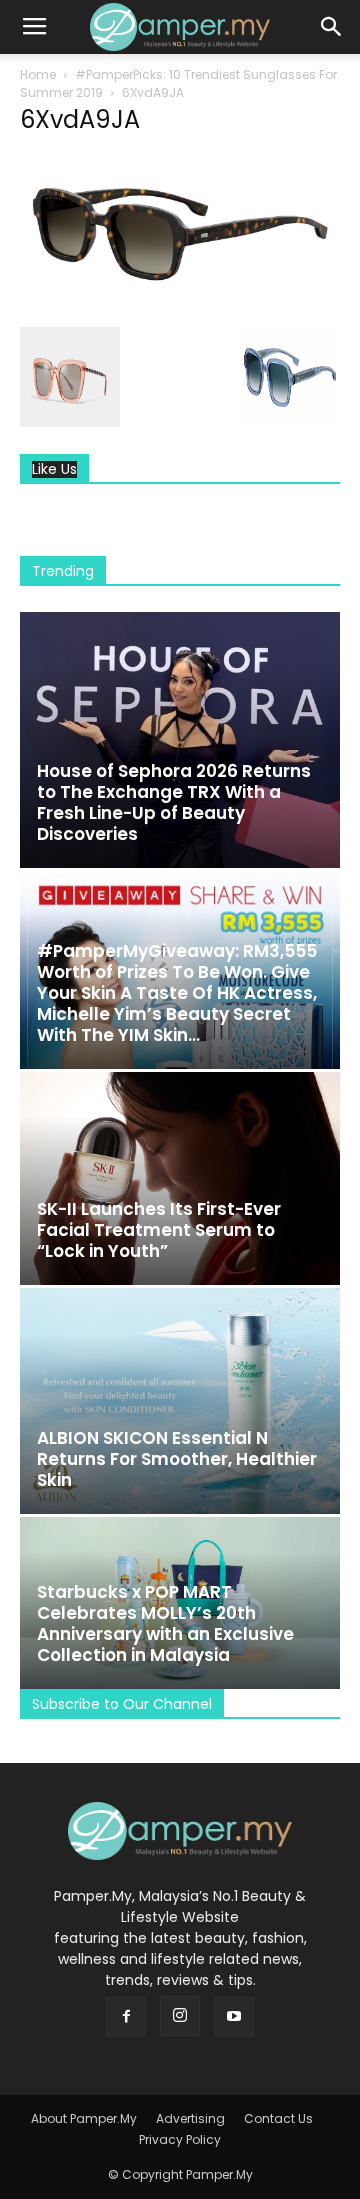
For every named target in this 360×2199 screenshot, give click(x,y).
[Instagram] (180, 2016)
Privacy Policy (180, 2139)
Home (38, 74)
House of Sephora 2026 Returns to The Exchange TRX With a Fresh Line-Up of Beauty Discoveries (174, 802)
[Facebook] (126, 2017)
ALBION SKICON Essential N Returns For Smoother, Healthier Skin (177, 1459)
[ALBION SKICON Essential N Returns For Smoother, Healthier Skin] (180, 1401)
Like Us (54, 469)
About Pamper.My (84, 2118)
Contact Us (278, 2118)
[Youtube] (234, 2017)
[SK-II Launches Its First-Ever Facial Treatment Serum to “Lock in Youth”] (180, 1178)
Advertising (190, 2118)
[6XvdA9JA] (180, 306)
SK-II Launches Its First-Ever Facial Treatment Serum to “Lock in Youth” (159, 1230)
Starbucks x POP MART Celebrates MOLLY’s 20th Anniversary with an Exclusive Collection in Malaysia (165, 1623)
